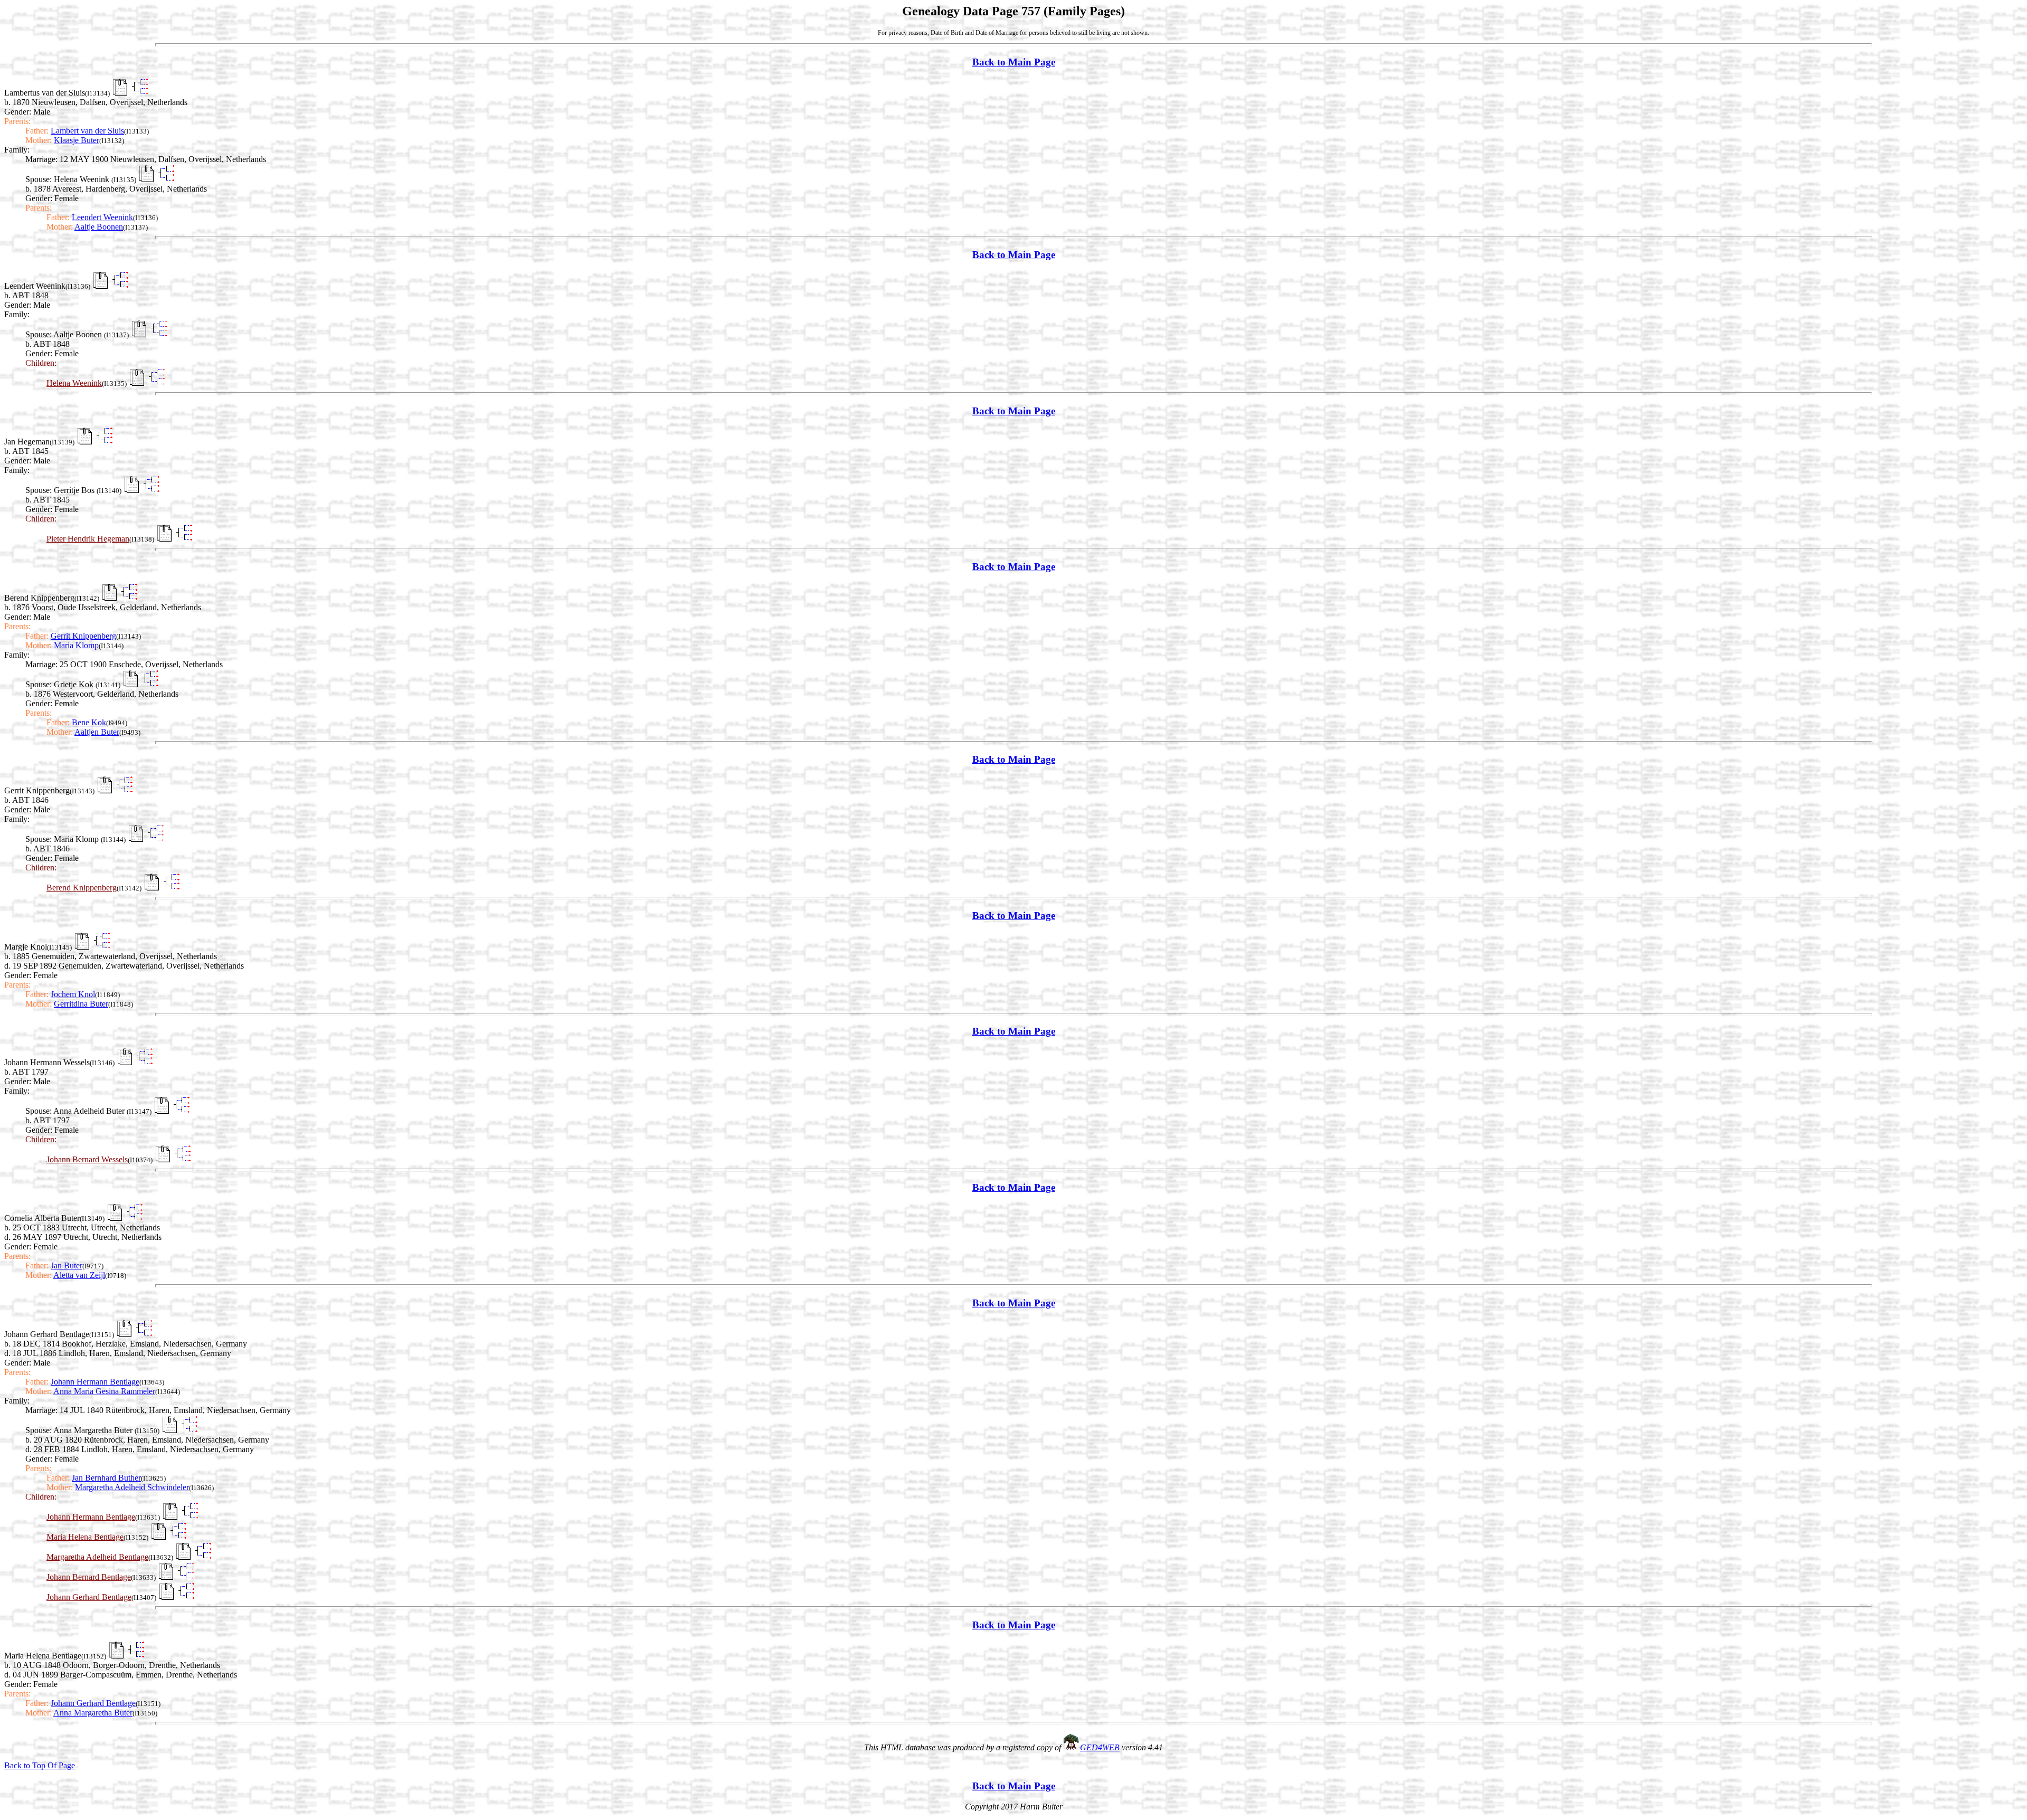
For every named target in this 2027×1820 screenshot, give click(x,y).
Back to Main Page (1014, 62)
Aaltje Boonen (99, 227)
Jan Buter (67, 1266)
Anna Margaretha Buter (93, 1713)
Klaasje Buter (77, 140)
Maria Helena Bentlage (85, 1537)
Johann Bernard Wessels (87, 1159)
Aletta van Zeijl (79, 1275)
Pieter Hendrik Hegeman (88, 539)
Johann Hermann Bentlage (95, 1382)
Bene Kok (89, 722)
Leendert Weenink (102, 217)
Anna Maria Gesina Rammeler (104, 1391)
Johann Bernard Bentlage (89, 1577)
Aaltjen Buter (97, 732)
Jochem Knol (73, 994)
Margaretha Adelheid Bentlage (97, 1557)
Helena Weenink (74, 383)
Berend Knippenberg (82, 888)
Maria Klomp (76, 645)
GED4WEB (1100, 1747)
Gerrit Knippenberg (83, 636)
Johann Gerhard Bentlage (89, 1597)
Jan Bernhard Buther (106, 1478)
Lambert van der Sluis (87, 131)
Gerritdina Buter (81, 1004)
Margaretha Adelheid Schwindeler (132, 1487)
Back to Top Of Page (40, 1765)
